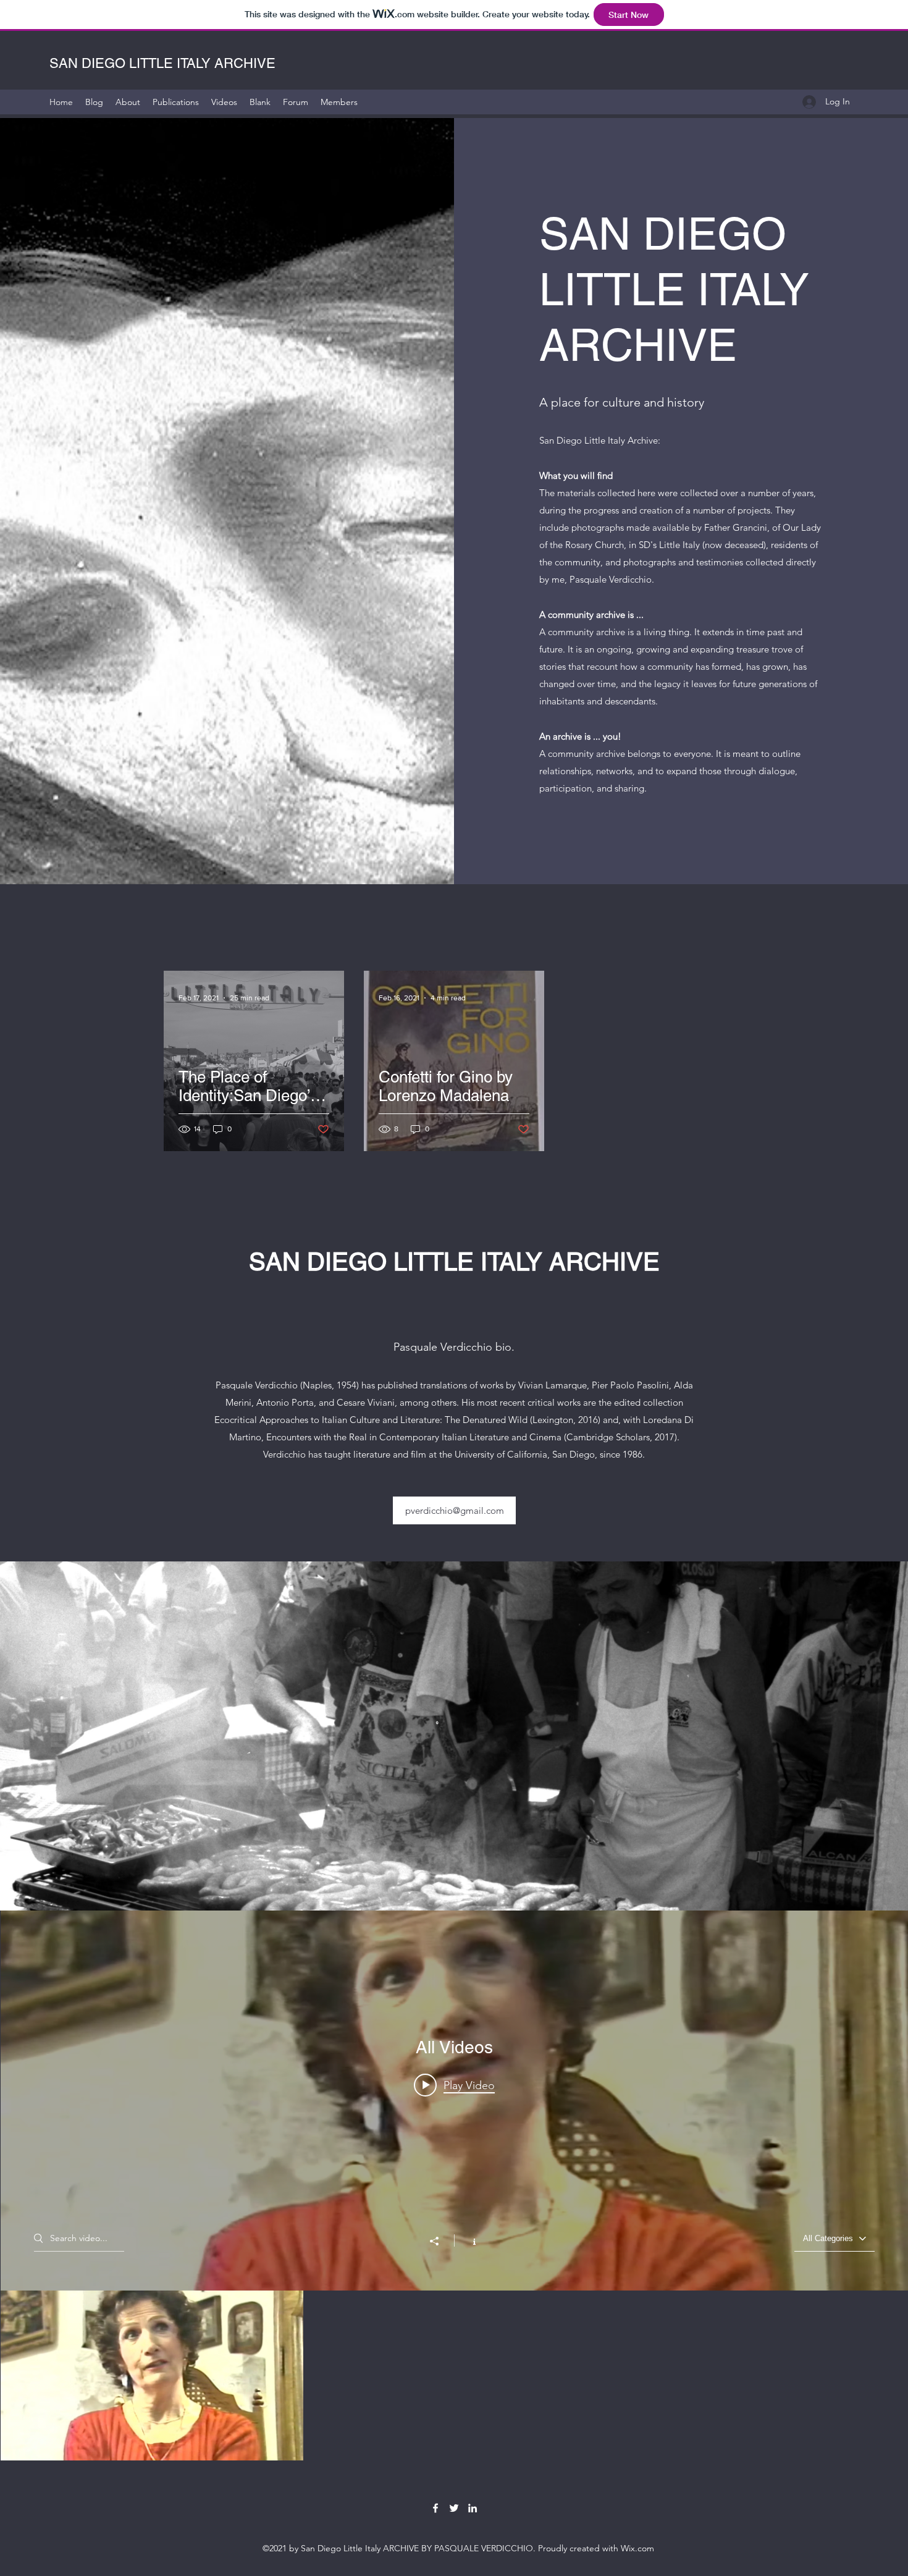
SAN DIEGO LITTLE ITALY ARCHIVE (164, 63)
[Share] (440, 2241)
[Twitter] (454, 2508)
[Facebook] (435, 2508)
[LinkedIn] (473, 2508)
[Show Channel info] (468, 2240)
